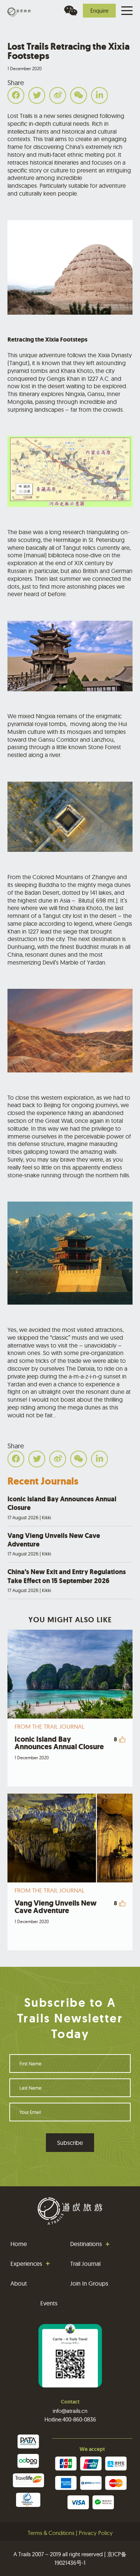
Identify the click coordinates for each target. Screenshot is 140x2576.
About (19, 2283)
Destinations (86, 2244)
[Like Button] (122, 1739)
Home (19, 2244)
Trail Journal (85, 2264)
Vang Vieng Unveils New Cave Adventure (54, 1544)
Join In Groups (89, 2283)
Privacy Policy (96, 2533)
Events (49, 2303)
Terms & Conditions (51, 2533)
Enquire (99, 11)
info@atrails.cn (70, 2411)
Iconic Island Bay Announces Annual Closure (62, 1508)
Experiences (26, 2264)
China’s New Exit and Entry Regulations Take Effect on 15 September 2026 (67, 1580)
